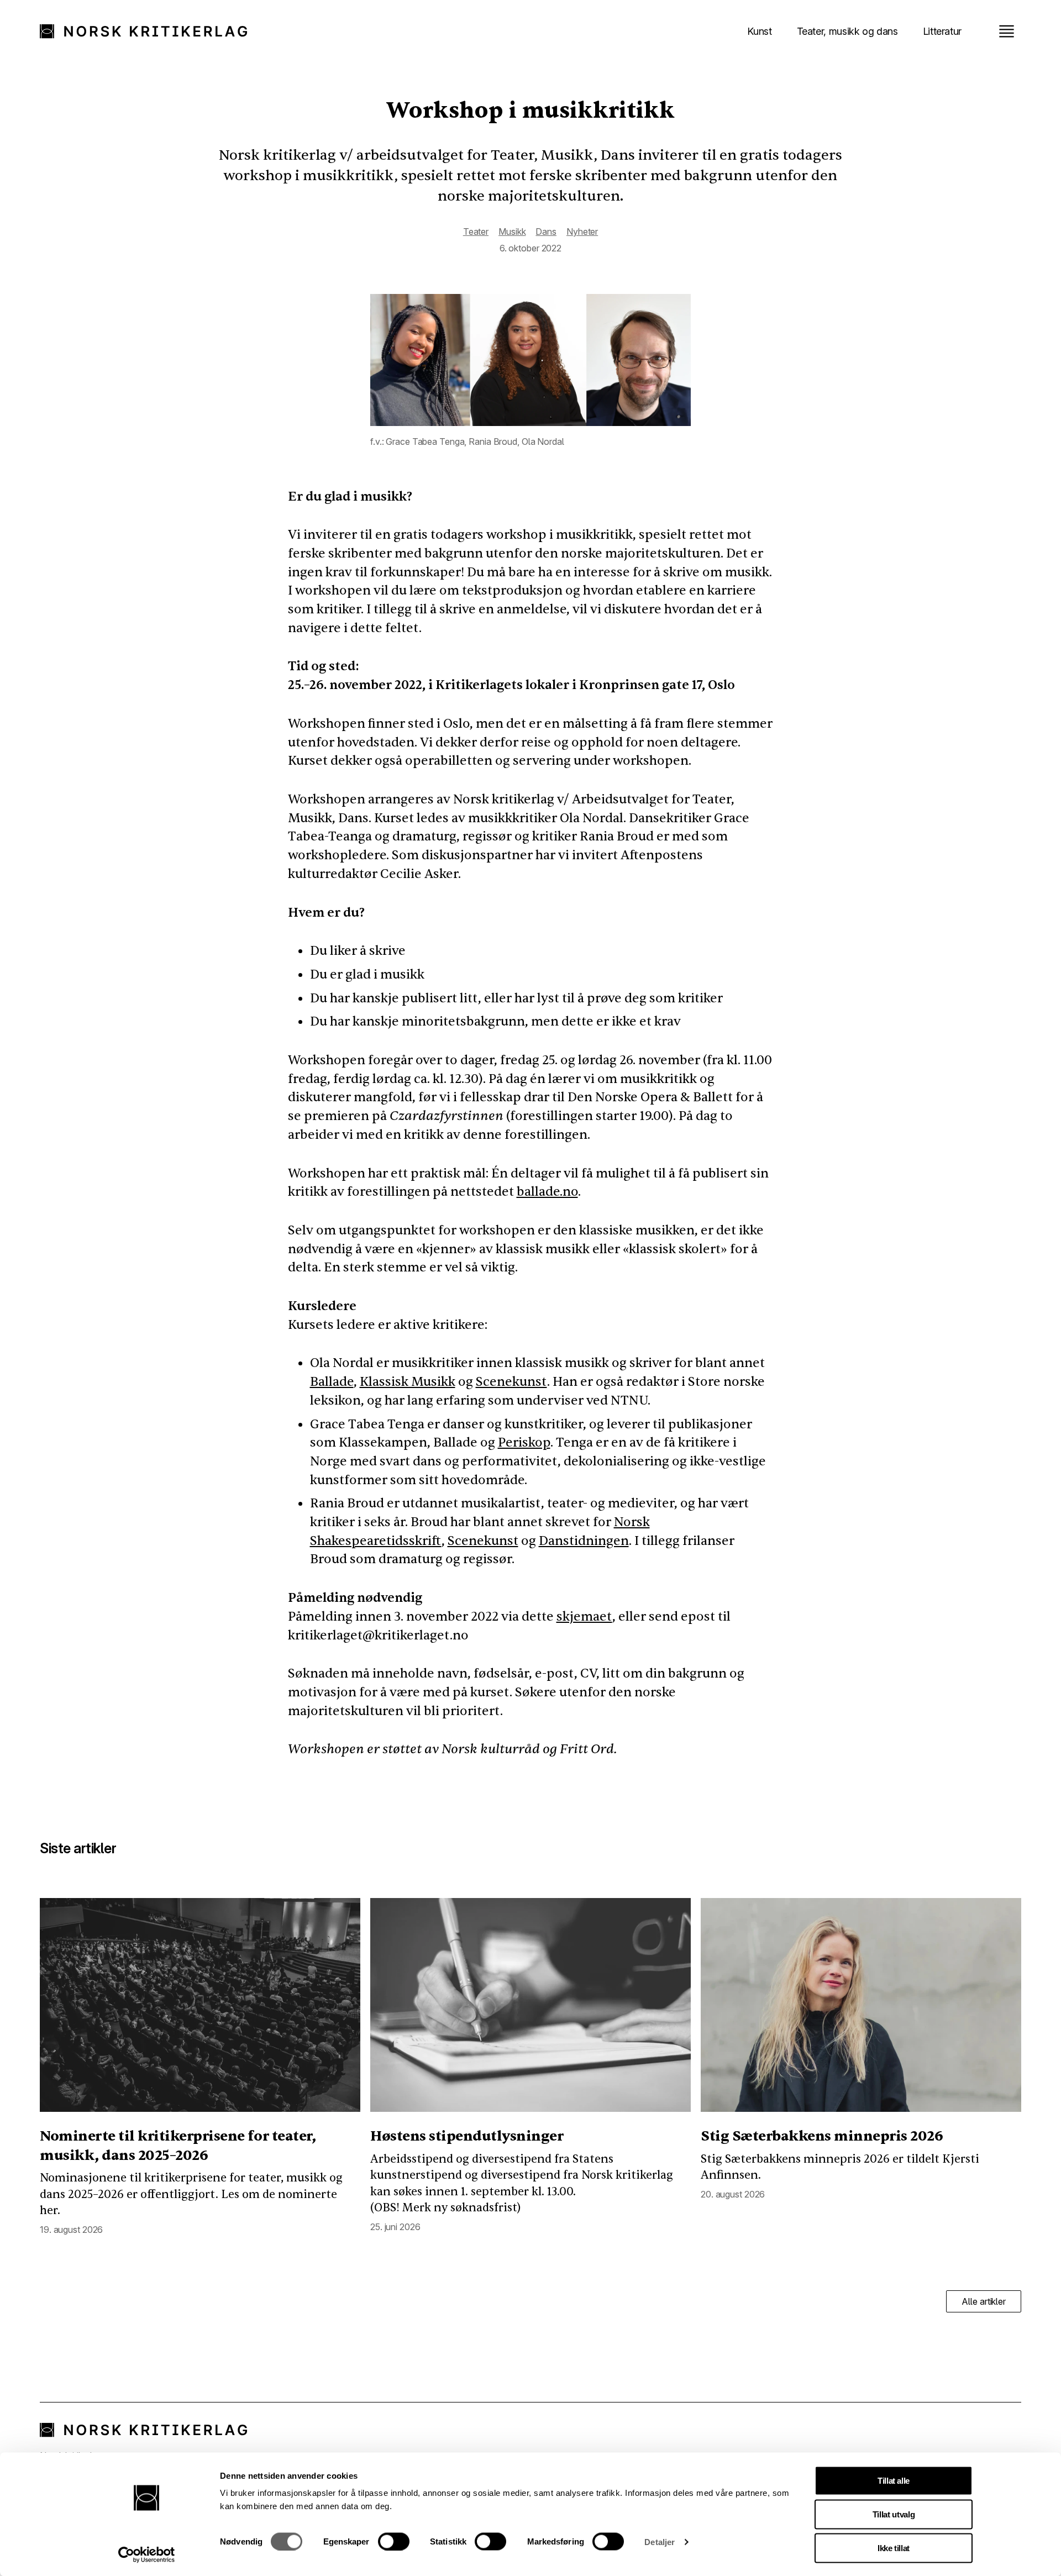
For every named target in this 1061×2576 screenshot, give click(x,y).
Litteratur (942, 31)
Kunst (759, 31)
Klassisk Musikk (408, 1382)
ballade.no (547, 1192)
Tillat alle (894, 2481)
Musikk (512, 232)
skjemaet (584, 1616)
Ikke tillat (894, 2548)
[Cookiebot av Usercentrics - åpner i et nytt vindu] (147, 2554)
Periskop (524, 1442)
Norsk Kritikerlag (149, 31)
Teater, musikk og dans (847, 31)
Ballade (332, 1382)
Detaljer (660, 2541)
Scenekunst (511, 1382)
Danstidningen (584, 1541)
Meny (1006, 31)
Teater (476, 232)
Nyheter (582, 232)
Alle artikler (984, 2301)
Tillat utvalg (894, 2514)
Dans (546, 232)
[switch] (394, 2541)
